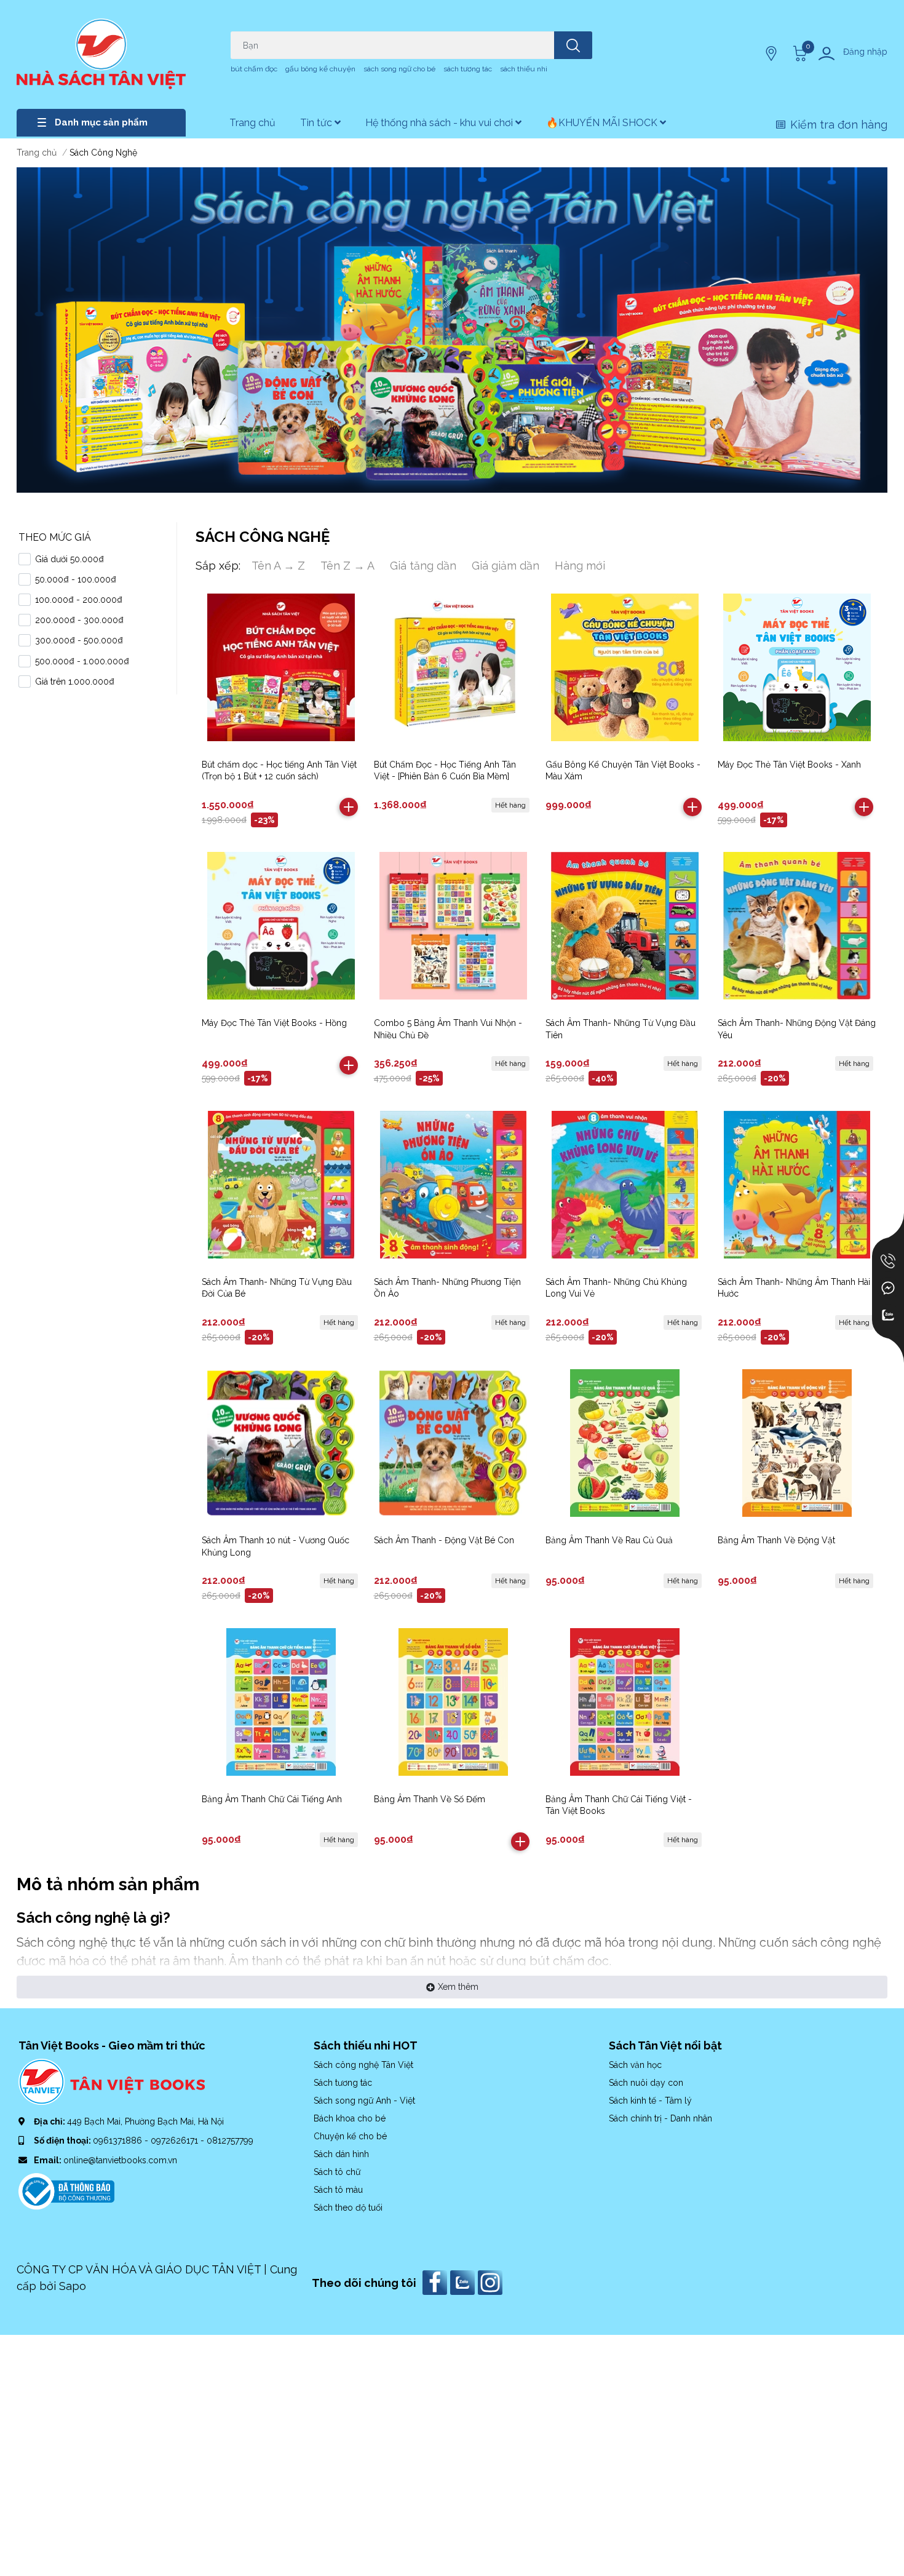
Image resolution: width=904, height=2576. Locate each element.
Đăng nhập (865, 52)
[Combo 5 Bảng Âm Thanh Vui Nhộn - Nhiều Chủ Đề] (454, 926)
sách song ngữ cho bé (399, 69)
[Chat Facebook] (888, 1288)
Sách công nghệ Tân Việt (363, 2065)
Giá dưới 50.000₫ (69, 559)
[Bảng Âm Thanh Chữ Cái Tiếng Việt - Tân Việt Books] (625, 1702)
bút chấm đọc (254, 69)
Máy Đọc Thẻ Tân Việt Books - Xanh (789, 765)
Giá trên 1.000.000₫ (75, 682)
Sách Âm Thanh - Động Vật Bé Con (444, 1540)
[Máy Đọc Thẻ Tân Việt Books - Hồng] (281, 926)
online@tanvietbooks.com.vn (120, 2160)
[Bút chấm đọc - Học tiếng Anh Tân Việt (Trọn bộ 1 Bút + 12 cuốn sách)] (281, 667)
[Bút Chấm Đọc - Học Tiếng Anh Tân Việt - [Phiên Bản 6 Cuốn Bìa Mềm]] (454, 667)
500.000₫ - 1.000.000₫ (82, 661)
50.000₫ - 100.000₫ (76, 579)
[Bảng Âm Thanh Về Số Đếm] (454, 1702)
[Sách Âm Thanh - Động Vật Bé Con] (454, 1443)
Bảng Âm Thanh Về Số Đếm (430, 1799)
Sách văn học (635, 2065)
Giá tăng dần (423, 566)
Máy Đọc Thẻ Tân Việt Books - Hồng (274, 1023)
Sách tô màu (338, 2190)
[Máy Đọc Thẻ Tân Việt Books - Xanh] (797, 667)
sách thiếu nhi (524, 69)
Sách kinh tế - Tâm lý (650, 2101)
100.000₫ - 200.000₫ (79, 600)
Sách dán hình (341, 2154)
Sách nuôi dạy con (646, 2083)
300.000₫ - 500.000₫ (79, 640)
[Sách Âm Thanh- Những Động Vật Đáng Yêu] (797, 926)
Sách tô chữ (337, 2172)
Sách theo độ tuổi (348, 2208)
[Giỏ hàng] (798, 54)
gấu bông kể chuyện (320, 69)
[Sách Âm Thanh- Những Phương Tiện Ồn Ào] (454, 1184)
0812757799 (230, 2141)
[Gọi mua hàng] (888, 1261)
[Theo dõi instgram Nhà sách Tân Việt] (492, 2282)
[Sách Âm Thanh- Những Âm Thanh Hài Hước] (797, 1184)
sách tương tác (468, 69)
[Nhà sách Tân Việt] (101, 54)
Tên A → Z (278, 566)
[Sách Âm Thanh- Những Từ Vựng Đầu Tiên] (625, 926)
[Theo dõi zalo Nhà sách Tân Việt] (464, 2282)
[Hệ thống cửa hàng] (772, 54)
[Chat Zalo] (888, 1315)
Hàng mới (580, 566)
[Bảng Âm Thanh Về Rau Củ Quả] (625, 1443)
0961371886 (119, 2141)
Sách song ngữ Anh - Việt (364, 2101)
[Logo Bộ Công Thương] (66, 2190)
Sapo (73, 2286)
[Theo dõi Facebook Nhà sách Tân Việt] (436, 2282)
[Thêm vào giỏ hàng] (349, 807)
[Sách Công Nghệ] (452, 330)
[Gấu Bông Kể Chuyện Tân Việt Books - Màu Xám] (625, 667)
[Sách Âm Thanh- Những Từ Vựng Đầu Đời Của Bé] (281, 1184)
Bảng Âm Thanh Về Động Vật (776, 1540)
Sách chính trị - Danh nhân (660, 2118)
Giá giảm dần (506, 566)
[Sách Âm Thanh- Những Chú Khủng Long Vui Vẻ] (625, 1184)
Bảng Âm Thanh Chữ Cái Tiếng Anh (272, 1799)
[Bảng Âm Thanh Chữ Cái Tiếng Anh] (281, 1702)
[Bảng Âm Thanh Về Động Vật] (797, 1443)
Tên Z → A (347, 566)
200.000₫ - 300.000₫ (79, 620)
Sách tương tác (343, 2083)
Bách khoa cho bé (350, 2118)
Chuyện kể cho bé (350, 2136)
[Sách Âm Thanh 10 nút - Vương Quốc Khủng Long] (281, 1443)
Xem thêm (458, 1987)
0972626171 (176, 2141)
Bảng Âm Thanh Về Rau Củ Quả (609, 1540)
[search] (573, 45)
